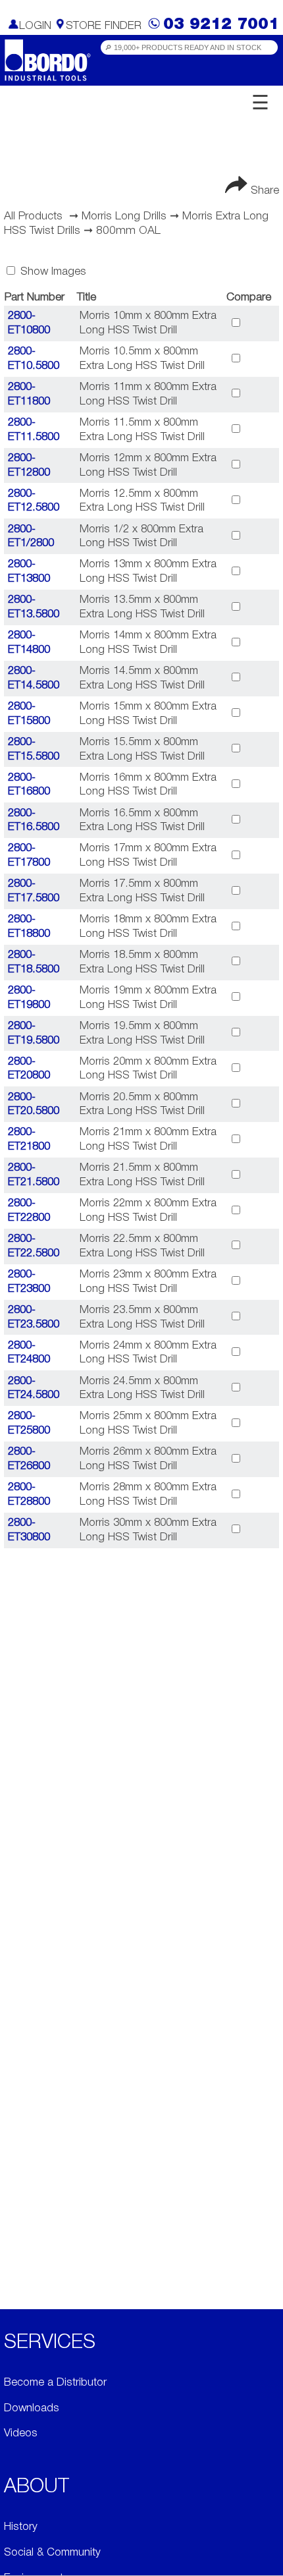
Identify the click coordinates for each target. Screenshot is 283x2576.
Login (35, 26)
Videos (21, 2433)
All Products (33, 216)
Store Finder (104, 26)
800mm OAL (128, 231)
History (21, 2527)
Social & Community (52, 2553)
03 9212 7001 (221, 25)
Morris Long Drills (124, 216)
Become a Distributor (55, 2383)
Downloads (32, 2408)
